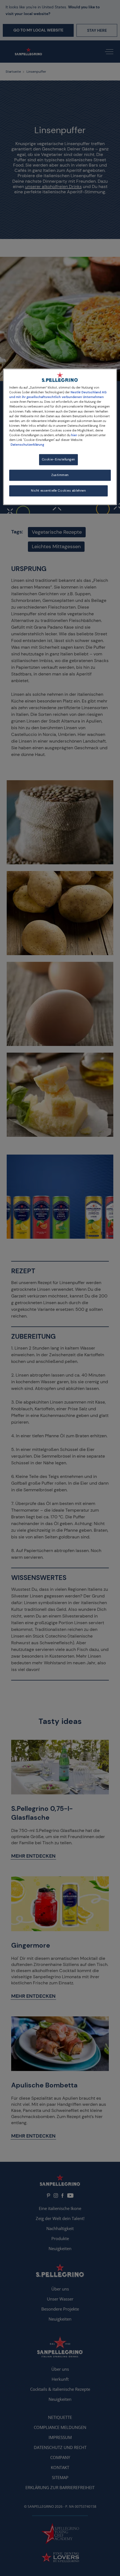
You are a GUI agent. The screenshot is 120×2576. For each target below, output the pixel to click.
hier (74, 435)
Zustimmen (60, 475)
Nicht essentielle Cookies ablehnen (58, 491)
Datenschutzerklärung (27, 445)
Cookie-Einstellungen (58, 459)
